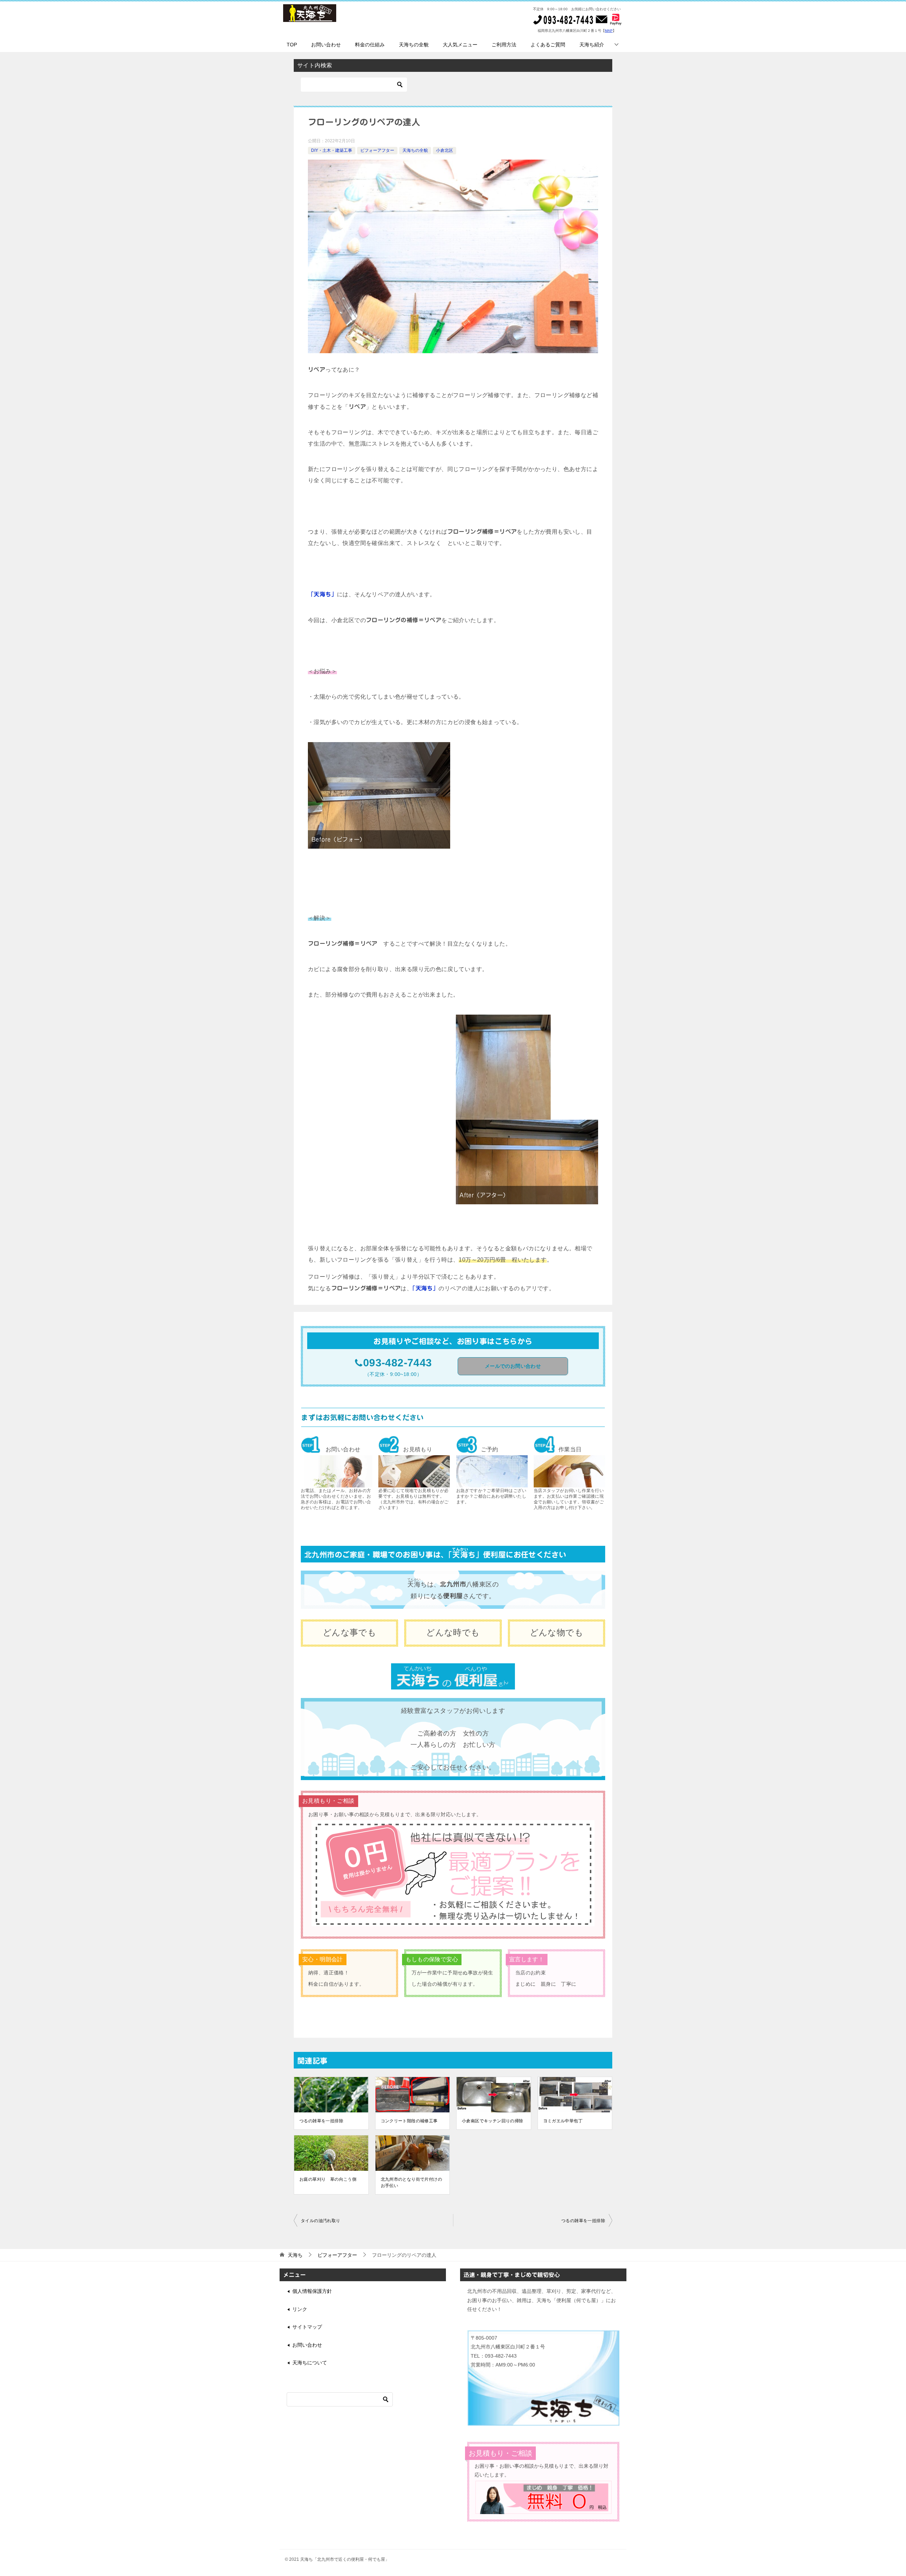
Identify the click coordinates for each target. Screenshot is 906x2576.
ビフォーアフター (377, 150)
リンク (300, 2309)
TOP (292, 45)
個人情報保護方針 (312, 2291)
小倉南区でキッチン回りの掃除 (493, 2121)
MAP (609, 31)
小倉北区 (445, 150)
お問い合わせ (326, 45)
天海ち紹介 (592, 45)
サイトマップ (307, 2327)
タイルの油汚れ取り (321, 2221)
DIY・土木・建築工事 (332, 150)
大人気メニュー (460, 45)
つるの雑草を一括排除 (321, 2121)
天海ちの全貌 (414, 45)
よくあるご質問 (548, 45)
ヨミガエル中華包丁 (563, 2121)
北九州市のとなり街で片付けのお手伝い (412, 2182)
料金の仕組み (370, 45)
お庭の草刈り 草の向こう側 (328, 2179)
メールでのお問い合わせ (513, 1366)
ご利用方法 (504, 45)
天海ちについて (310, 2363)
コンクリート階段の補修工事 (409, 2121)
